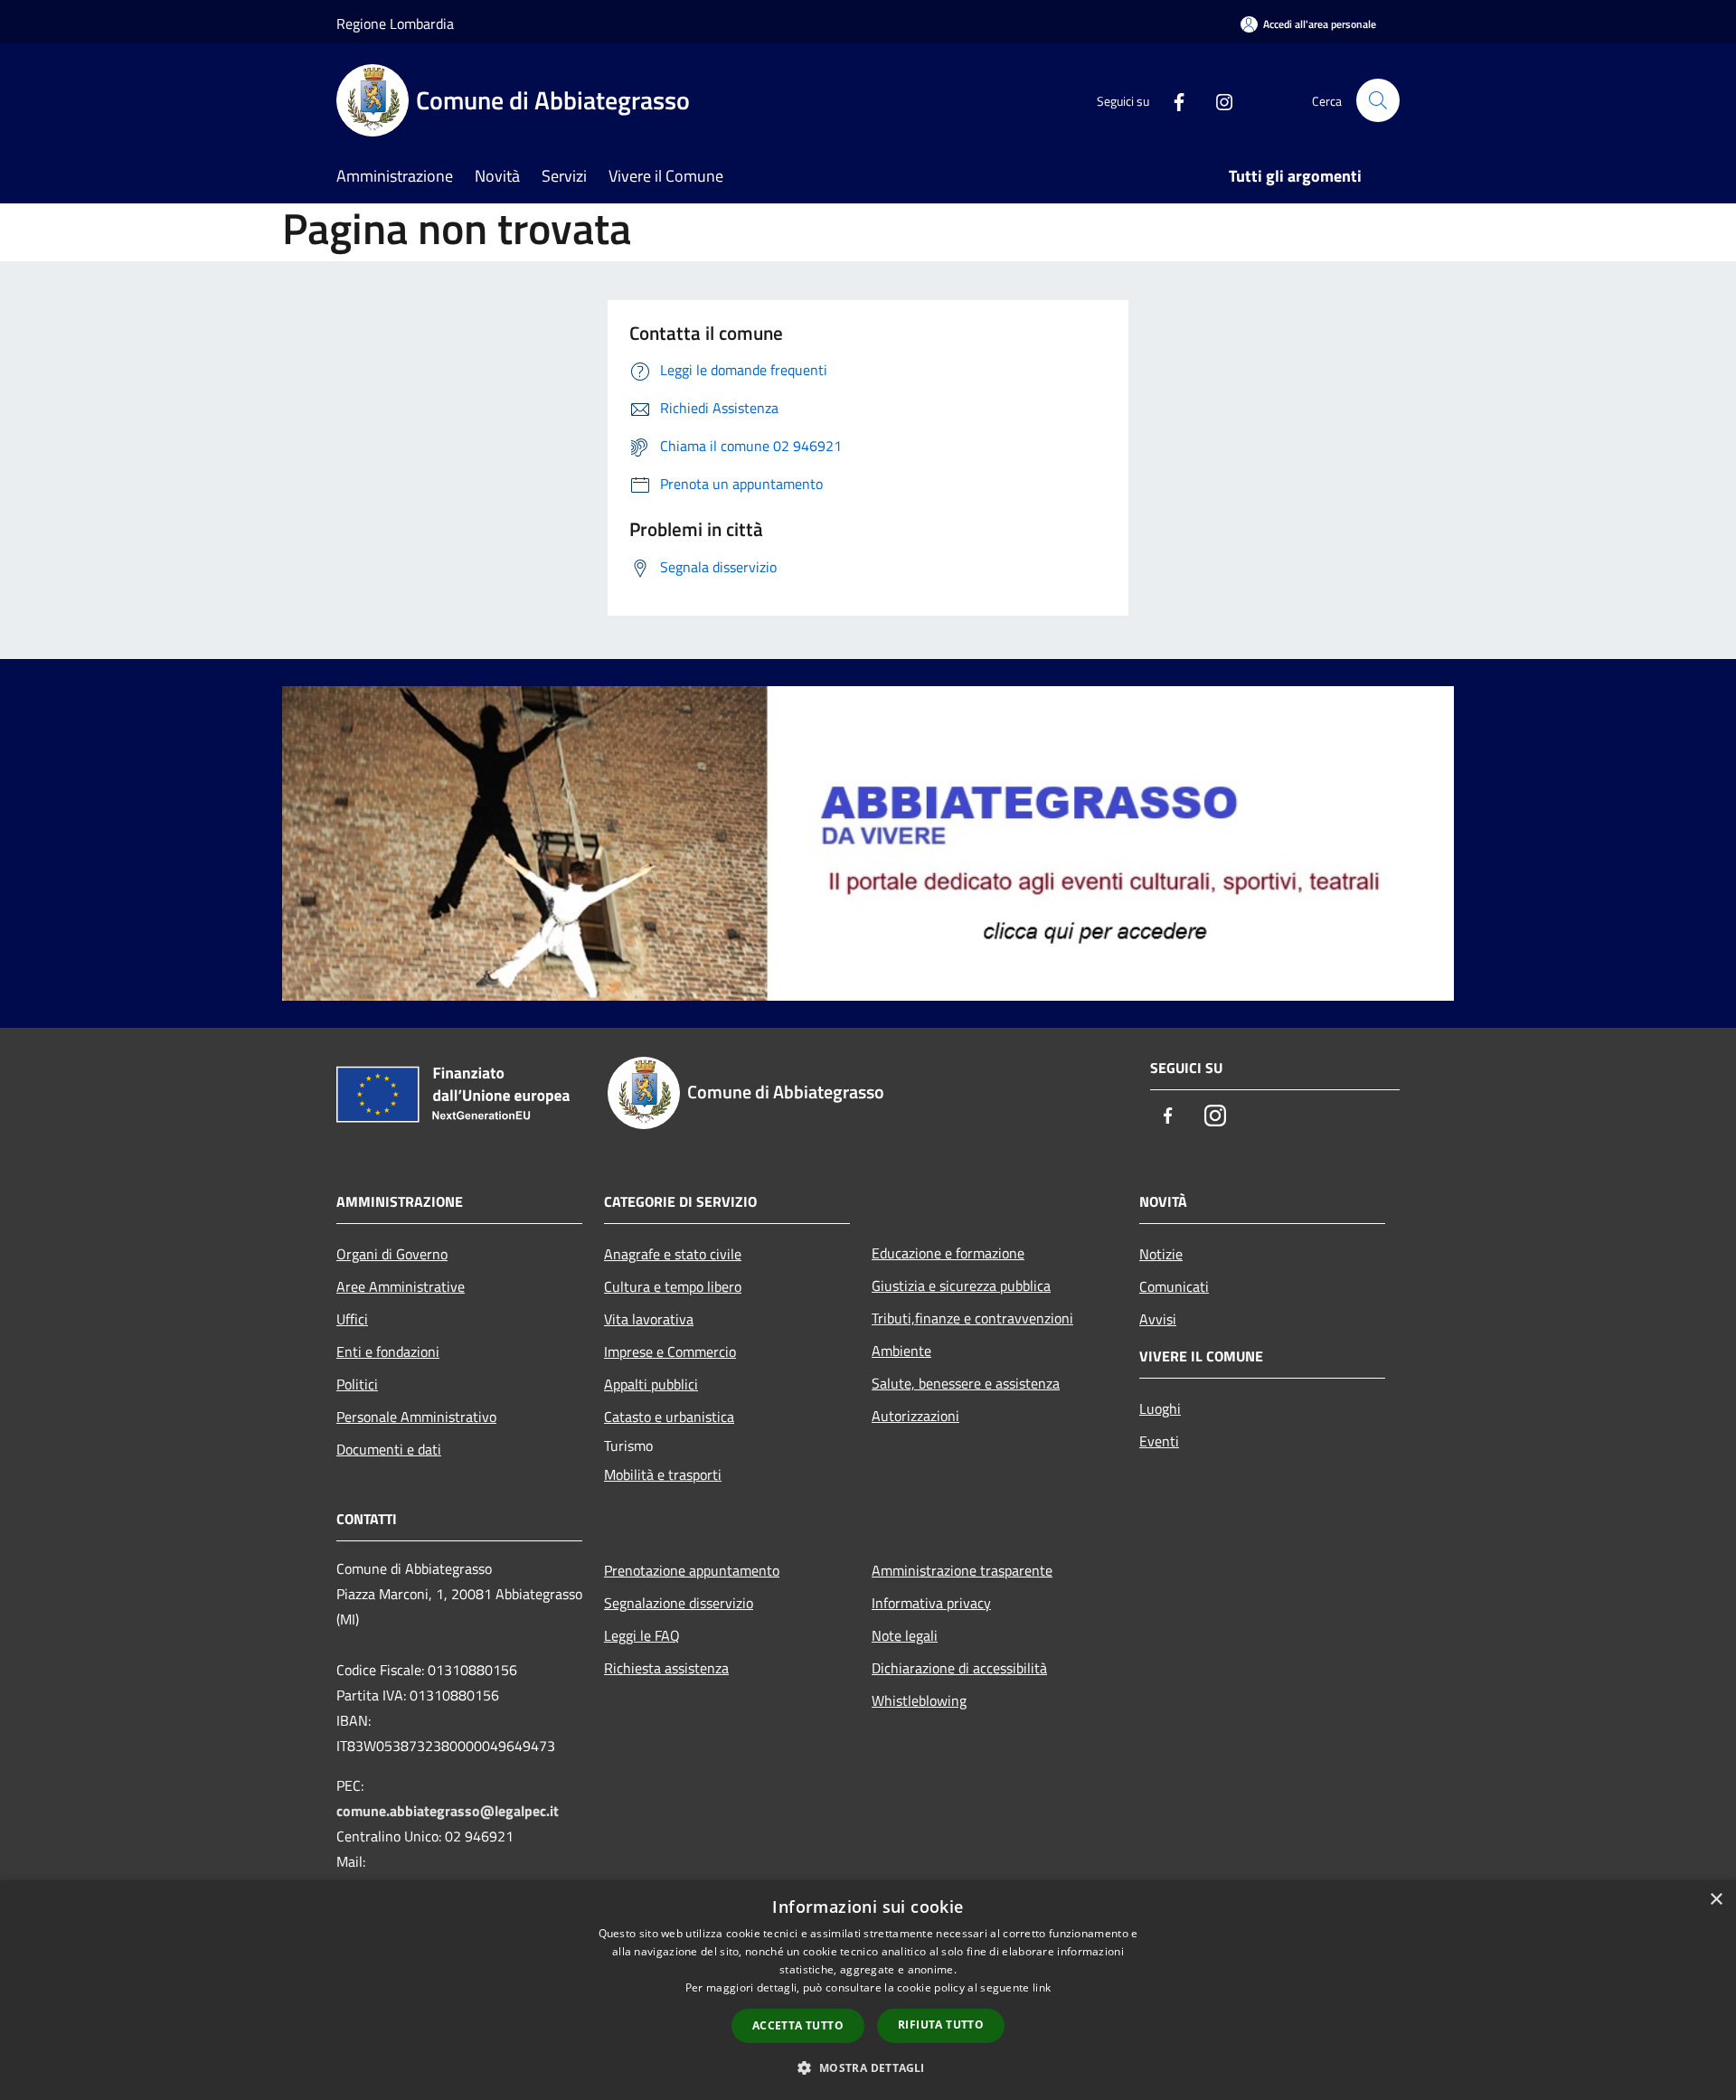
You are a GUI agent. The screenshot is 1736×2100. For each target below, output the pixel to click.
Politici (357, 1384)
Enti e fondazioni (388, 1351)
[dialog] (868, 1990)
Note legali (905, 1635)
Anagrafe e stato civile (673, 1254)
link (1042, 1987)
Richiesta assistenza (666, 1668)
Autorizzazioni (915, 1416)
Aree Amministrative (401, 1286)
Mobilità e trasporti (663, 1474)
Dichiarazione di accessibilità (959, 1668)
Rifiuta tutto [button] (941, 2025)
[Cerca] (1378, 100)
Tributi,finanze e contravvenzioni (972, 1318)
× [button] (1716, 1900)
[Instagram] (1217, 100)
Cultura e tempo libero (673, 1286)
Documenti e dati (389, 1449)
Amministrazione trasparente (962, 1570)
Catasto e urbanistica (669, 1417)
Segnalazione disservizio (679, 1603)
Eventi (1159, 1441)
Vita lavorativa (649, 1319)
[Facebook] (1172, 100)
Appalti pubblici (651, 1384)
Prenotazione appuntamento (692, 1570)
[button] (868, 2067)
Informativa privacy (931, 1603)
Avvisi (1158, 1319)
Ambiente (901, 1351)
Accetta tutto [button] (798, 2025)
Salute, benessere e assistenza (966, 1383)
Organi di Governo (392, 1254)
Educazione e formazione (948, 1253)
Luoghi (1160, 1408)
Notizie (1161, 1254)
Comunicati (1174, 1286)
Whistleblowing (919, 1700)
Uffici (352, 1319)
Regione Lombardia (395, 24)
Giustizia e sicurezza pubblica (961, 1285)
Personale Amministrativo (416, 1417)
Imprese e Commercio (670, 1351)
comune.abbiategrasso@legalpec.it (448, 1811)
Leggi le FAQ (642, 1635)
